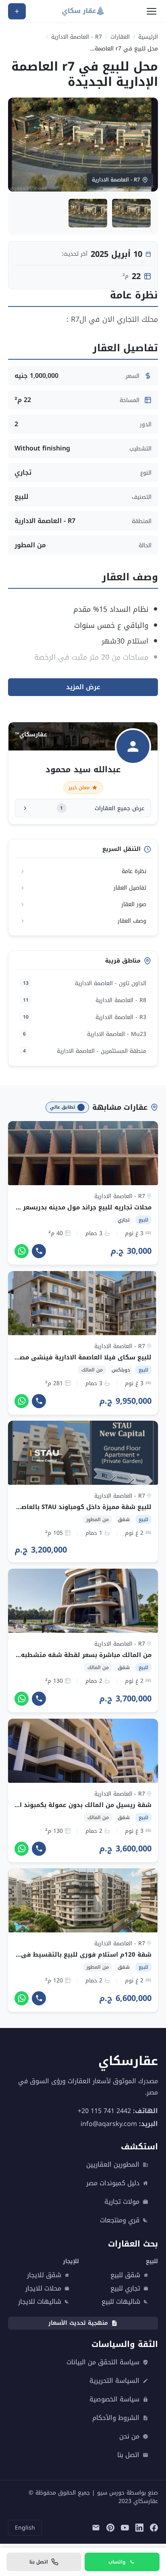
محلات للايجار (43, 2288)
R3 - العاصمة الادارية (85, 1017)
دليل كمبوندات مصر (113, 2183)
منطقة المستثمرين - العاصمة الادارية (85, 1051)
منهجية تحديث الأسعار (78, 2323)
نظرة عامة (134, 871)
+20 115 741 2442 (104, 2111)
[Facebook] (154, 2528)
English (25, 2528)
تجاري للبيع (125, 2288)
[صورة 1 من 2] (131, 213)
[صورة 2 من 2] (88, 213)
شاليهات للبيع (121, 2302)
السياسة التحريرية (114, 2381)
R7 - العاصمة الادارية (77, 37)
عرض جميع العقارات (102, 808)
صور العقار (134, 904)
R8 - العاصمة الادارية (85, 1000)
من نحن (129, 2436)
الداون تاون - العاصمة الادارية (85, 983)
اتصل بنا (128, 2455)
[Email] (96, 2528)
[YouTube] (125, 2528)
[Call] (39, 1251)
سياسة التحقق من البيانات (103, 2362)
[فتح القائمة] (151, 11)
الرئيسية (148, 37)
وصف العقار (132, 921)
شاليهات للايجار (40, 2302)
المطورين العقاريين (113, 2165)
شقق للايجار (44, 2275)
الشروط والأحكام (116, 2418)
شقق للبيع (125, 2275)
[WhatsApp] (22, 1251)
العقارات (120, 37)
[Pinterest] (110, 2528)
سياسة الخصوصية (114, 2399)
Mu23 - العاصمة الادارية (85, 1034)
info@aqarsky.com (109, 2124)
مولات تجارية (122, 2202)
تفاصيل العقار (130, 888)
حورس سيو (111, 2493)
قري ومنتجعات (120, 2220)
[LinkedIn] (139, 2528)
